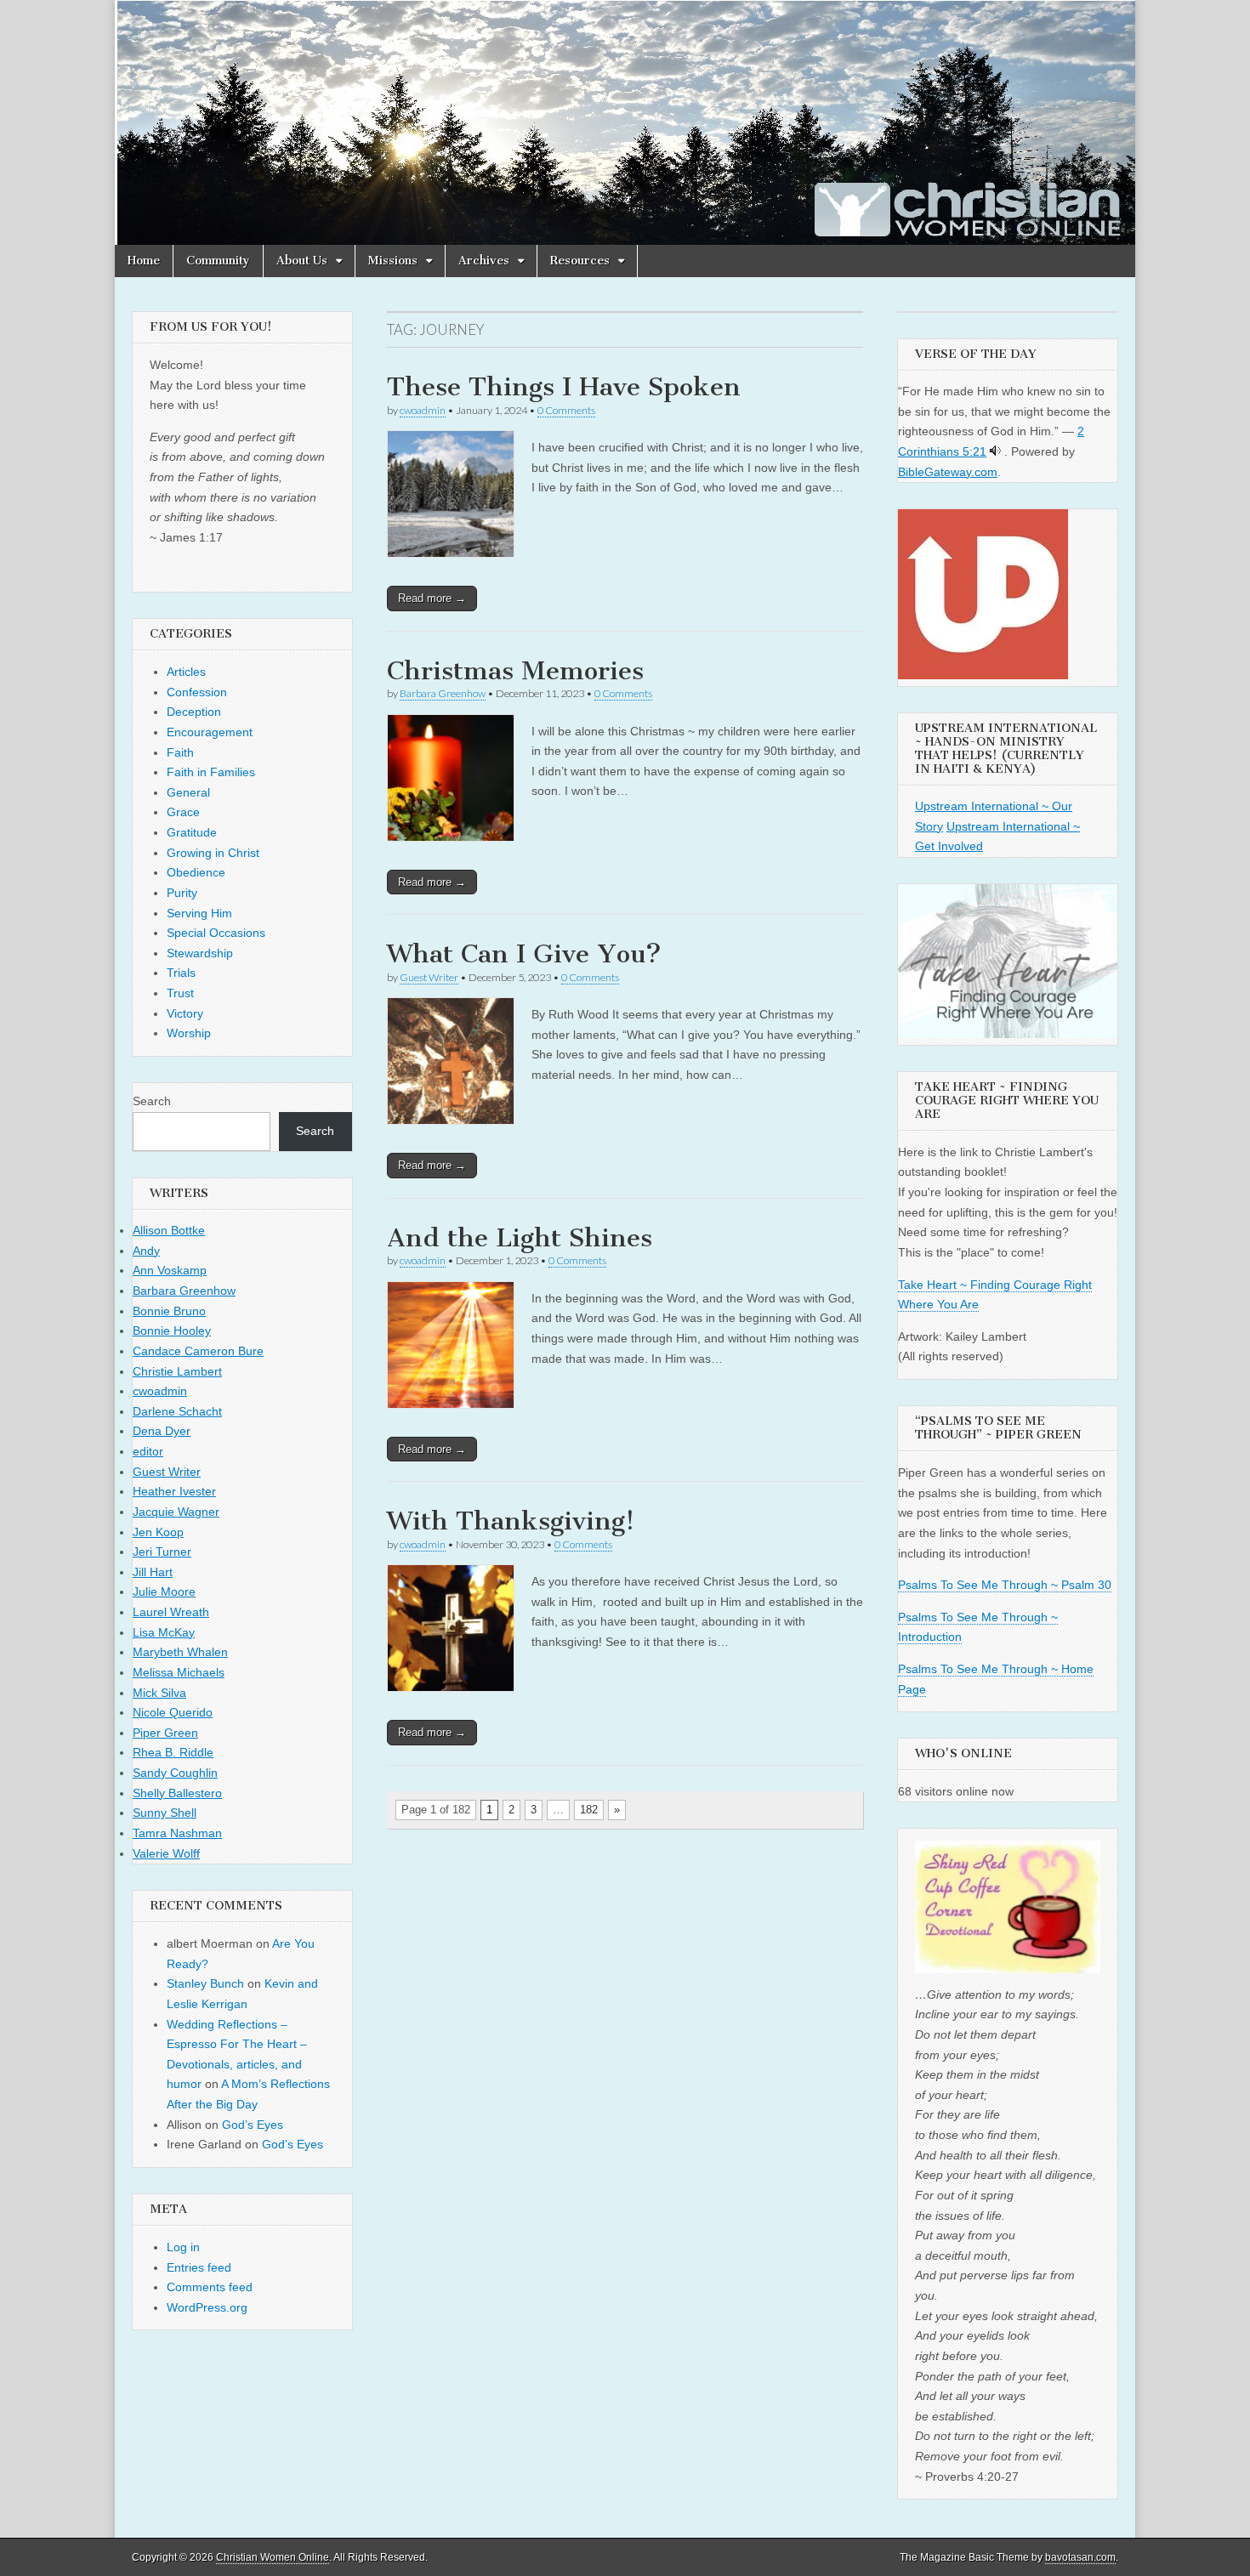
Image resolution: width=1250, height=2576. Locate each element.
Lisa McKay (164, 1632)
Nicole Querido (173, 1712)
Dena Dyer (162, 1431)
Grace (183, 812)
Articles (186, 672)
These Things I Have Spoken (564, 387)
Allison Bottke (169, 1230)
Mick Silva (159, 1693)
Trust (180, 993)
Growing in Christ (213, 853)
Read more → (432, 598)
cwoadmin (423, 410)
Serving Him (199, 913)
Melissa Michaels (179, 1672)
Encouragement (210, 732)
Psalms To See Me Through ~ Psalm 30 (1005, 1585)
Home (144, 261)
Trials (181, 973)
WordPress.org (207, 2307)
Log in (183, 2247)
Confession (197, 692)
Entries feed (199, 2267)
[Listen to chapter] (995, 451)
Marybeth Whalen (180, 1652)
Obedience (196, 872)
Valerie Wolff (166, 1853)
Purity (182, 893)
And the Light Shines (520, 1238)
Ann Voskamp (170, 1270)
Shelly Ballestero (177, 1793)
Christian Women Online (273, 2557)
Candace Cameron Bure (198, 1351)
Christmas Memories (515, 671)
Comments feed (210, 2287)
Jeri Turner (162, 1552)
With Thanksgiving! (511, 1521)
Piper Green (165, 1733)
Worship (189, 1033)
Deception (194, 712)
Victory (185, 1013)
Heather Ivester (174, 1491)
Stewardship (200, 953)
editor (148, 1451)
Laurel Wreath (171, 1612)
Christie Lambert (177, 1371)
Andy (146, 1251)
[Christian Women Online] (625, 122)
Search (152, 1101)
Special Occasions (216, 933)
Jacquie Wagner (176, 1512)
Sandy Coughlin (175, 1773)
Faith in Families (211, 772)
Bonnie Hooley (172, 1331)
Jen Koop (158, 1532)
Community (218, 261)
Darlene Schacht (177, 1411)
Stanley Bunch (205, 1983)
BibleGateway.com (948, 472)
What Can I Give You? (524, 954)
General (188, 792)
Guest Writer (429, 977)
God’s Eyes (253, 2125)
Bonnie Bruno (169, 1311)
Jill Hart (153, 1572)
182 (589, 1810)
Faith (180, 752)
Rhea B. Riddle (173, 1752)
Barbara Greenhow (443, 693)
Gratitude (192, 832)
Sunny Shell (165, 1813)
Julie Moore (164, 1592)
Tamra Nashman (177, 1833)
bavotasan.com (1080, 2557)
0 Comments (566, 410)
